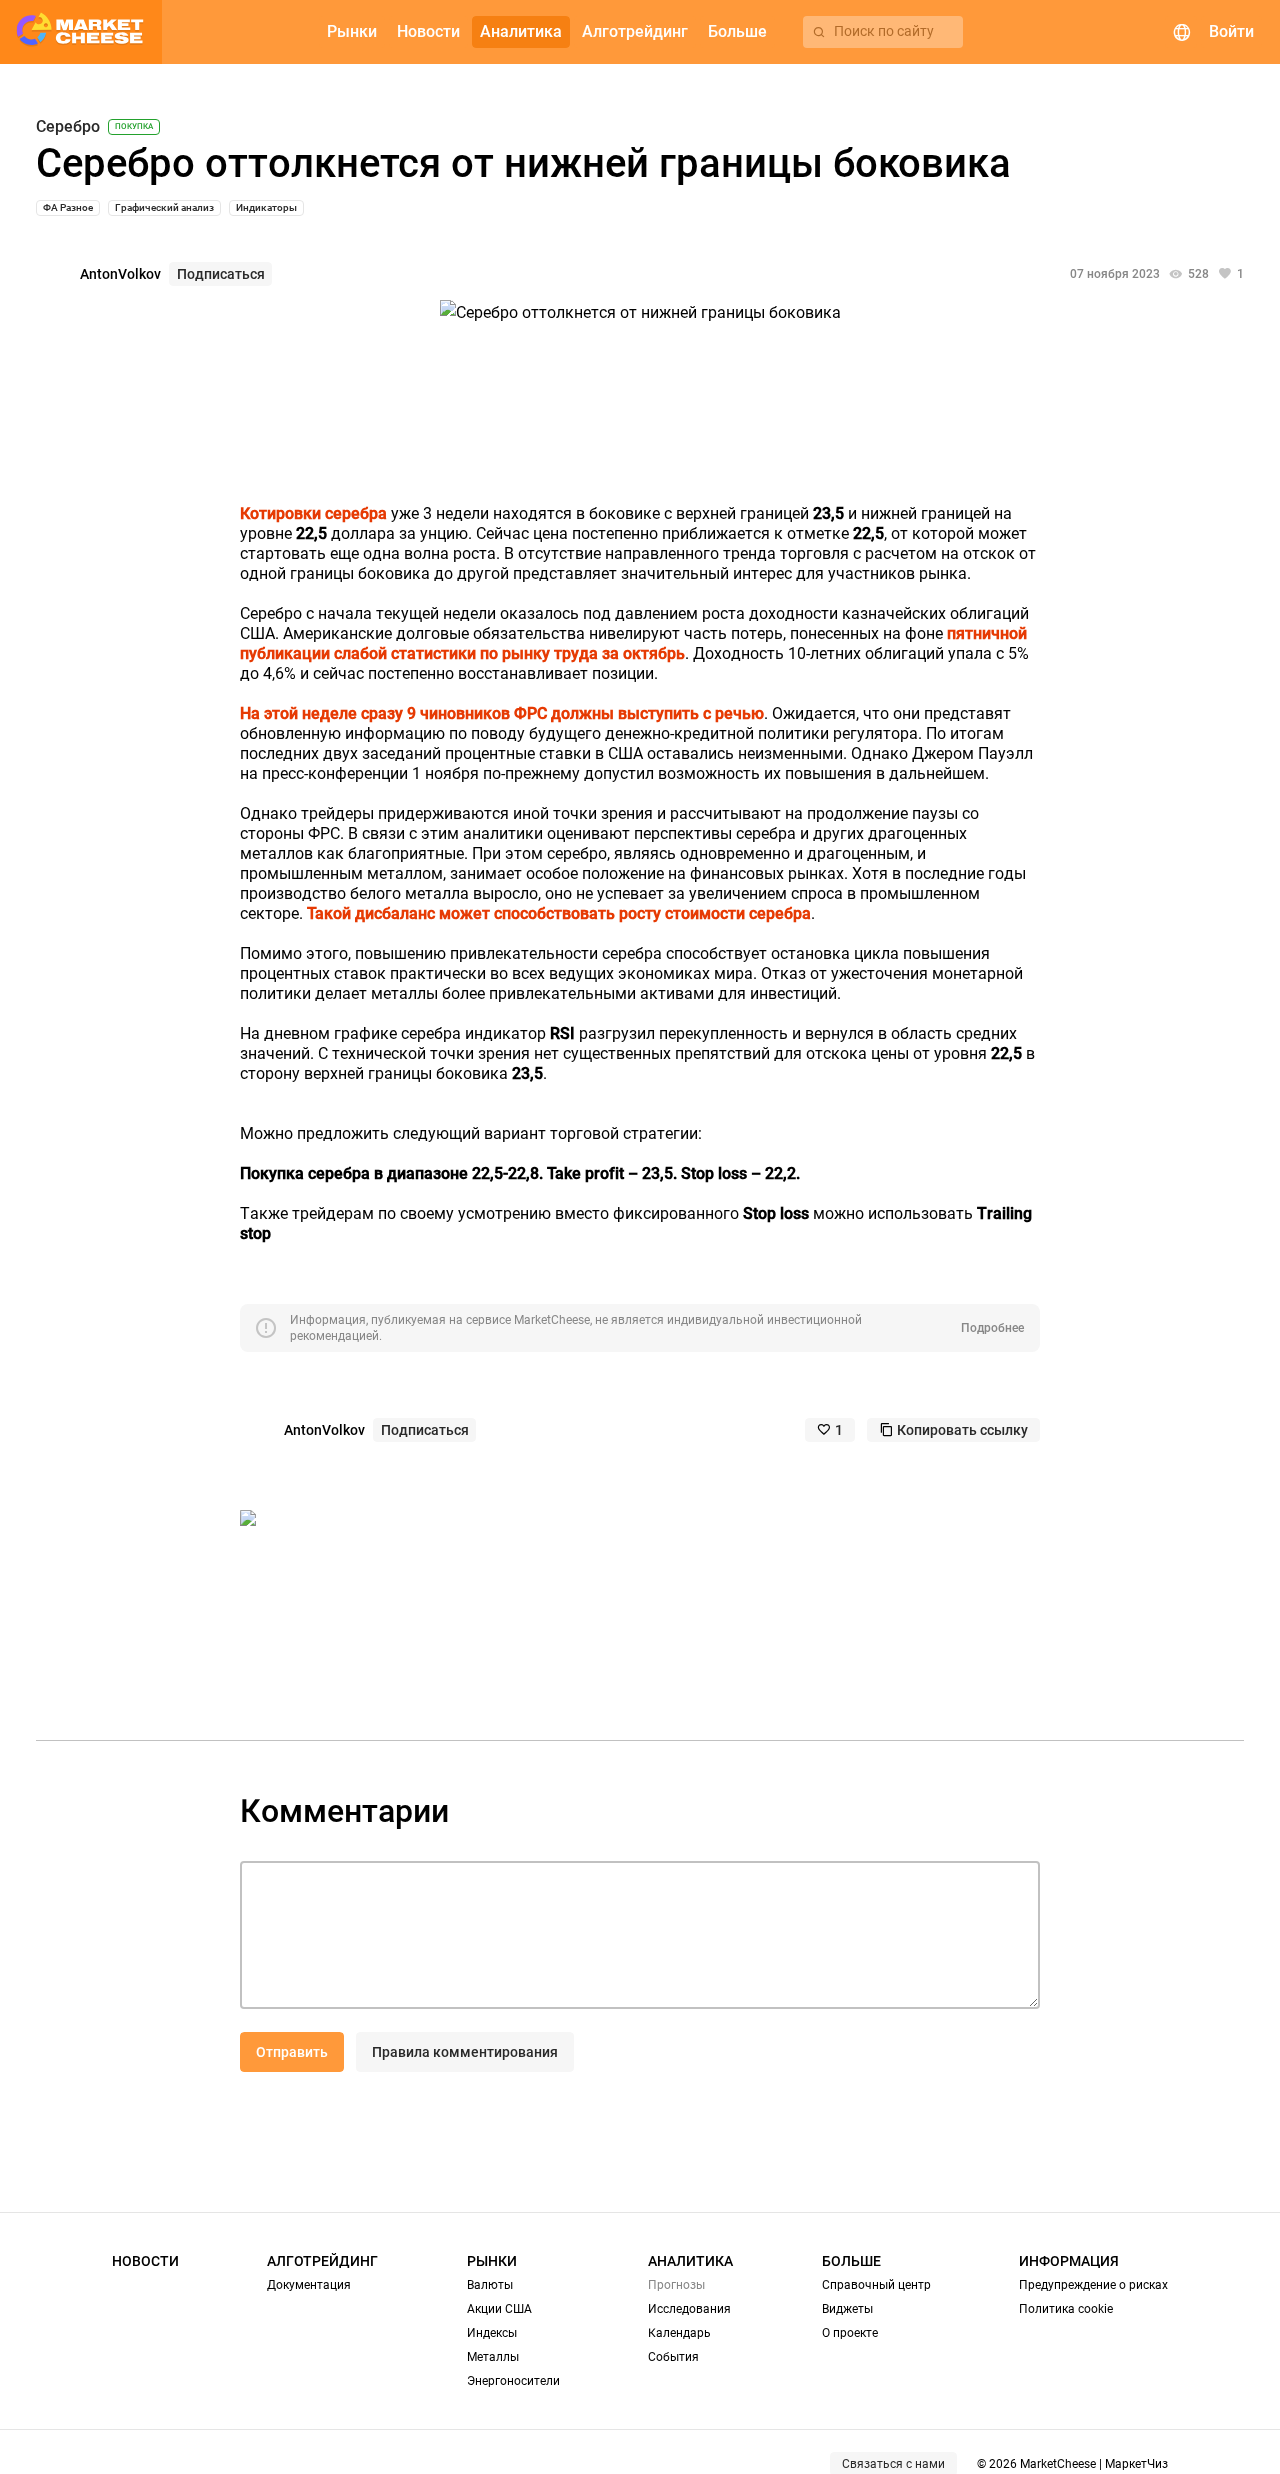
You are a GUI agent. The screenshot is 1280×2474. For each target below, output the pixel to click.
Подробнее (992, 1328)
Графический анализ (164, 207)
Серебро (68, 127)
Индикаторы (266, 207)
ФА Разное (68, 207)
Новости (145, 2261)
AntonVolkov (120, 274)
